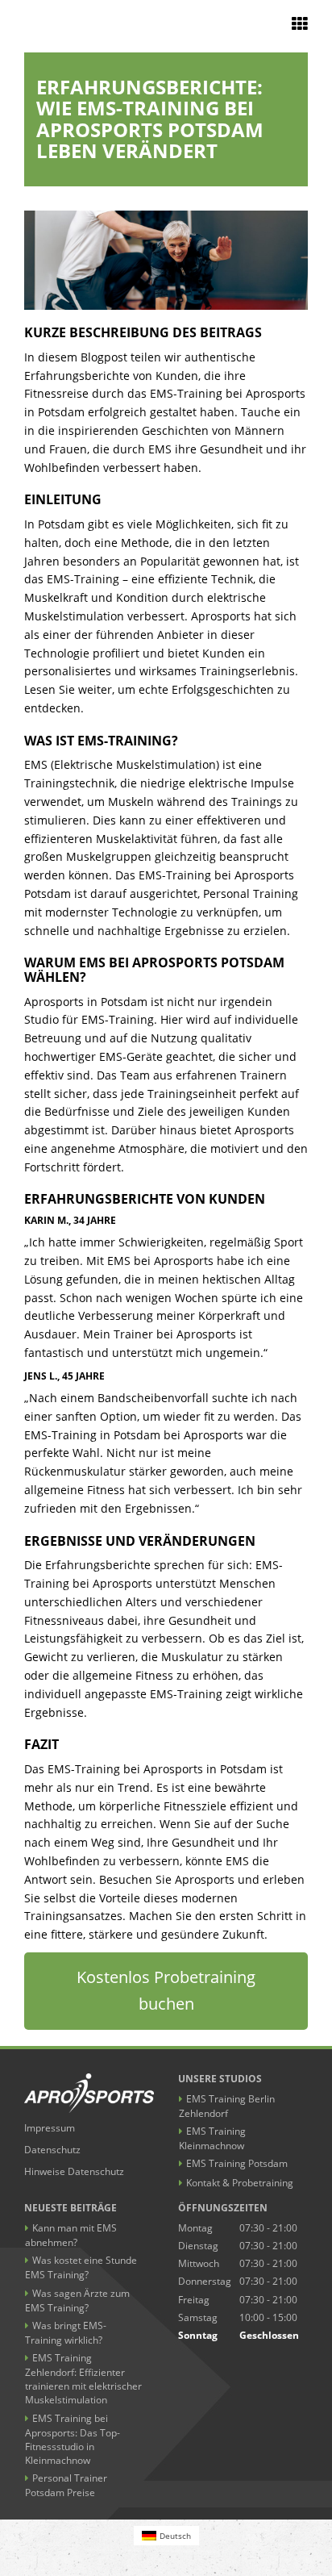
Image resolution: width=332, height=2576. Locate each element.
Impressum (50, 2128)
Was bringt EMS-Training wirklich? (66, 2333)
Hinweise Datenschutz (74, 2171)
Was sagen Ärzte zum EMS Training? (77, 2300)
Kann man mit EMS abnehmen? (71, 2235)
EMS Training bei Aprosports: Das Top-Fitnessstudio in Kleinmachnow (73, 2439)
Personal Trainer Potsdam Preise (66, 2485)
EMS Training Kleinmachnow (212, 2138)
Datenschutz (52, 2150)
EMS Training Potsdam (237, 2163)
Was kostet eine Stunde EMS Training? (81, 2267)
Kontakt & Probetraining (240, 2183)
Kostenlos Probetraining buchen (166, 1990)
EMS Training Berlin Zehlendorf (227, 2106)
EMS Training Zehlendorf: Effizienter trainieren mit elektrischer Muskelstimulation (83, 2379)
